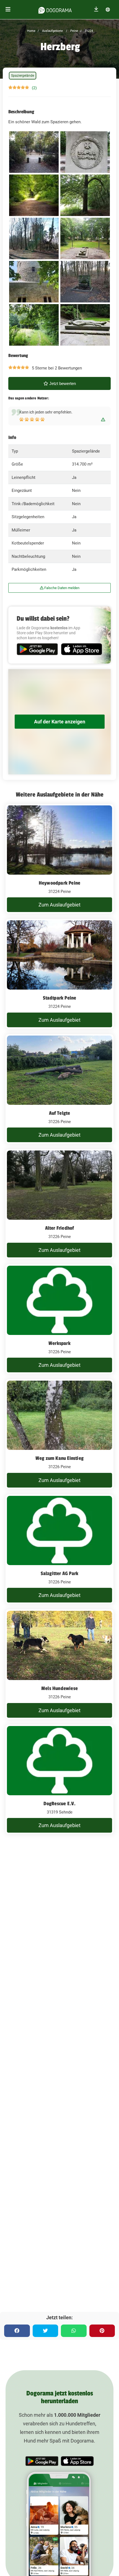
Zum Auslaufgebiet (59, 905)
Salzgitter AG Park (60, 1573)
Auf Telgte (60, 1113)
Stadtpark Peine (60, 998)
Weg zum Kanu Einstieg (59, 1458)
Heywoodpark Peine (59, 883)
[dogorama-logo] (55, 9)
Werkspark (59, 1343)
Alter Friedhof (60, 1228)
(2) (34, 88)
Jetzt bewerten (62, 383)
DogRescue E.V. (60, 1804)
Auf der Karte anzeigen (60, 722)
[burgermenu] (8, 10)
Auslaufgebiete (52, 31)
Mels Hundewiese (59, 1688)
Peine (74, 31)
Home (31, 31)
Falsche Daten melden (61, 588)
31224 (88, 31)
